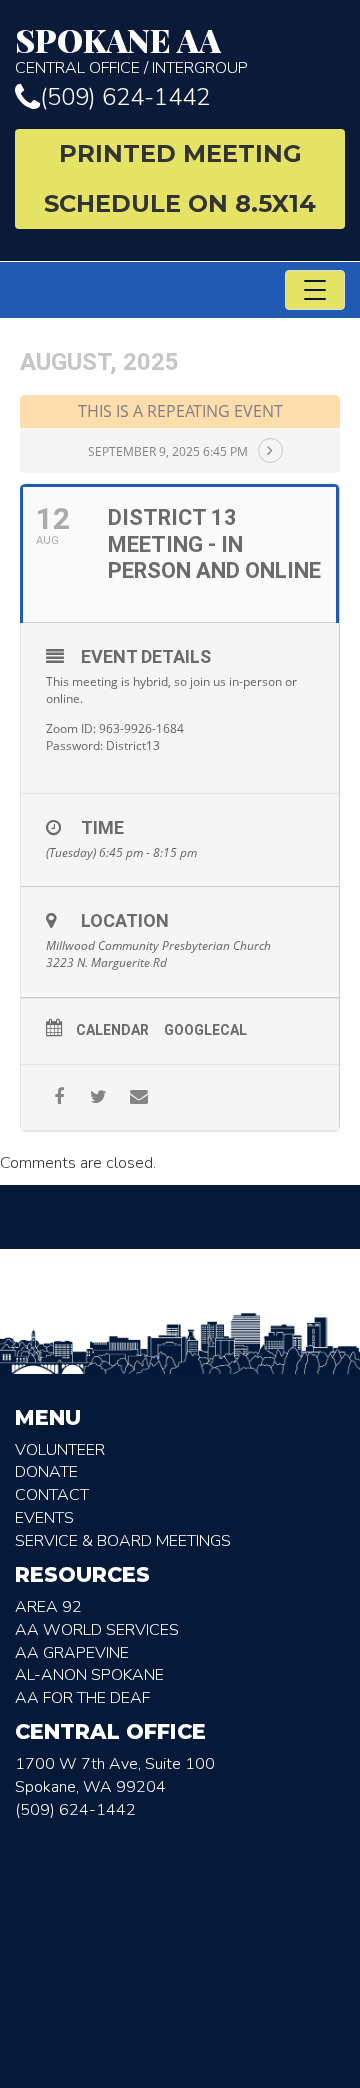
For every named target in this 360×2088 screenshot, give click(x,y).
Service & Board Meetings (123, 1541)
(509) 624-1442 (125, 97)
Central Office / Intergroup (131, 50)
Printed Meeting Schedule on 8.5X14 (180, 178)
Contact (52, 1495)
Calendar (112, 1030)
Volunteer (60, 1450)
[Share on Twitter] (98, 1097)
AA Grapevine (72, 1653)
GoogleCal (205, 1030)
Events (44, 1518)
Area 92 (48, 1607)
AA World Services (97, 1630)
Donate (46, 1472)
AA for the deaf (82, 1698)
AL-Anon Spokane (89, 1675)
